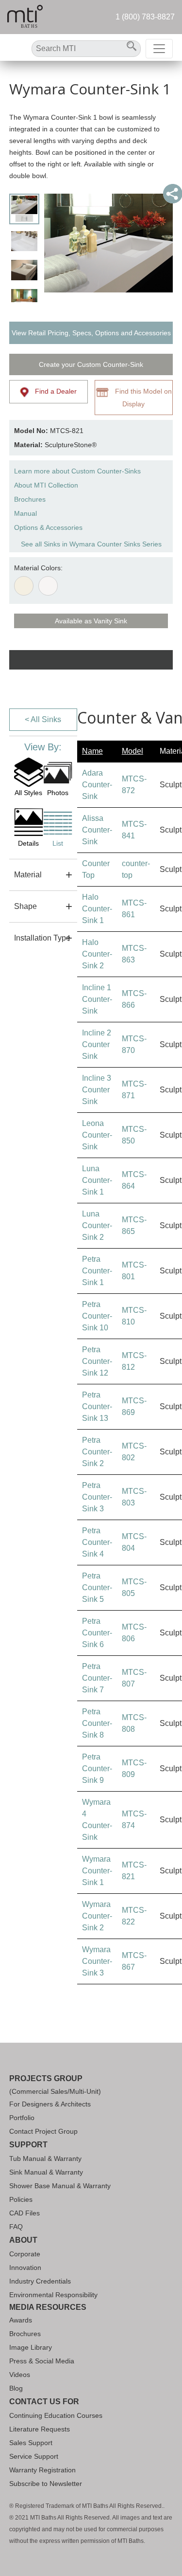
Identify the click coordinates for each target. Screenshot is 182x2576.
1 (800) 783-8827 (145, 17)
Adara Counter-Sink (97, 785)
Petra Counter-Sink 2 (97, 1452)
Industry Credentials (40, 2281)
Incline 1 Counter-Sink (97, 999)
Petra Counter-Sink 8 (97, 1723)
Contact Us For (44, 2402)
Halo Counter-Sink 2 (97, 954)
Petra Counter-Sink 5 (97, 1587)
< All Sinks (43, 719)
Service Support (34, 2456)
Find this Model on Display (141, 397)
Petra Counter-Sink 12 (97, 1361)
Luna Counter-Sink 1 (97, 1180)
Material (28, 875)
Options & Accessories (48, 527)
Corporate (25, 2254)
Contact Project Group (43, 2131)
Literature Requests (40, 2429)
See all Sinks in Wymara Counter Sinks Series (91, 544)
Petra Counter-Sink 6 (97, 1633)
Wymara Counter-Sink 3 (97, 1961)
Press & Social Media (42, 2361)
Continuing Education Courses (56, 2415)
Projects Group (46, 2078)
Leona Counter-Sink (97, 1135)
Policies (21, 2199)
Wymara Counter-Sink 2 (97, 1916)
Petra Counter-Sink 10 (97, 1316)
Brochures (30, 499)
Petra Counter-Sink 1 (97, 1271)
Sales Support (31, 2443)
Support (28, 2145)
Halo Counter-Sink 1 (97, 909)
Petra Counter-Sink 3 (97, 1497)
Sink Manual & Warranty (46, 2172)
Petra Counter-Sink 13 (97, 1406)
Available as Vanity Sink (91, 621)
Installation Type (42, 938)
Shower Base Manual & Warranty (60, 2186)
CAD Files (25, 2213)
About (23, 2240)
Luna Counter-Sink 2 (97, 1225)
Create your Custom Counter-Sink (91, 364)
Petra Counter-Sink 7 (97, 1678)
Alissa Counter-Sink (97, 830)
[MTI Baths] (25, 17)
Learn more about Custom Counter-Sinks (77, 471)
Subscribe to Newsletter (46, 2484)
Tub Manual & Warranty (45, 2159)
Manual (25, 513)
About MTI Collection (46, 485)
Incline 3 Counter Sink (97, 1090)
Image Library (31, 2347)
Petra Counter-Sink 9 (97, 1769)
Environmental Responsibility (53, 2295)
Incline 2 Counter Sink (97, 1044)
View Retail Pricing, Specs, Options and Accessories (91, 333)
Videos (20, 2375)
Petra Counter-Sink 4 (97, 1542)
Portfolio (22, 2118)
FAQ (16, 2227)
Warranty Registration (42, 2470)
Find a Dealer (53, 391)
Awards (21, 2320)
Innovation (25, 2268)
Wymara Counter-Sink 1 (97, 1871)
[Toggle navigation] (159, 49)
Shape (25, 906)
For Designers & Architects (50, 2104)
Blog (16, 2388)
